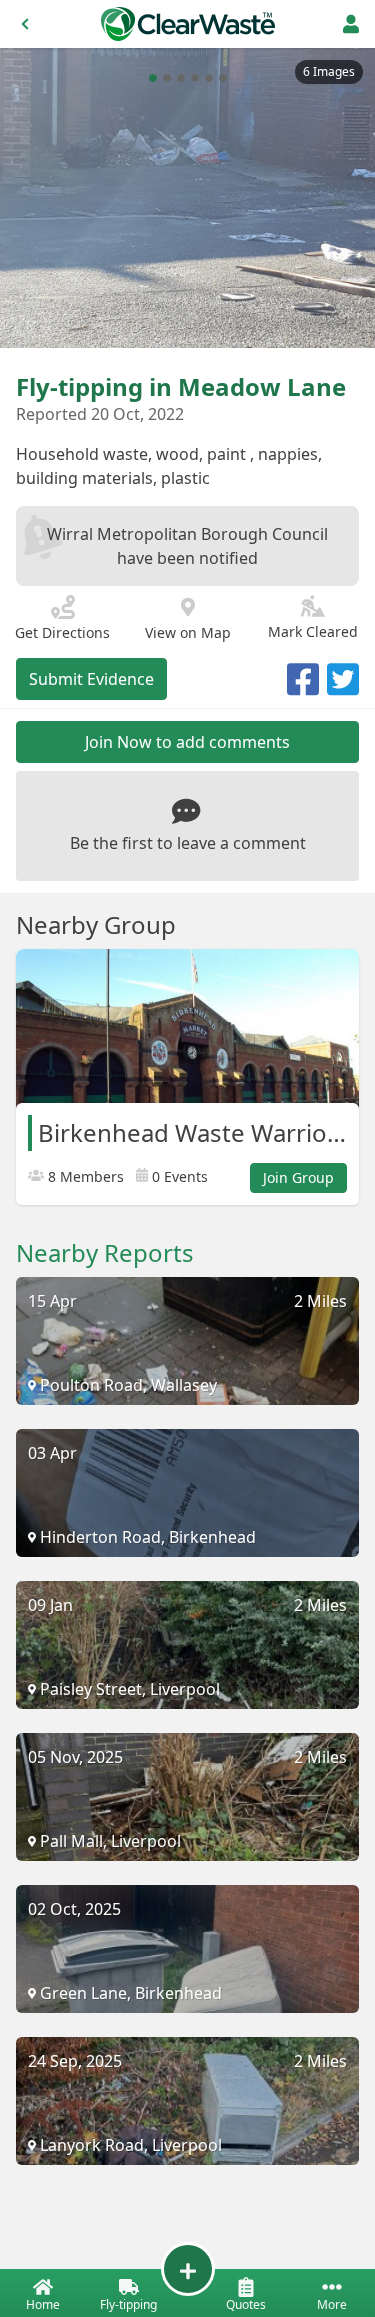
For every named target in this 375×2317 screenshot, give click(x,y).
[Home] (188, 24)
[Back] (25, 24)
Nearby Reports (105, 1253)
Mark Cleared (313, 631)
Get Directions (62, 632)
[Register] (351, 24)
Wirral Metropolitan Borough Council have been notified (187, 546)
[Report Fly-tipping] (188, 2269)
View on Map (188, 632)
